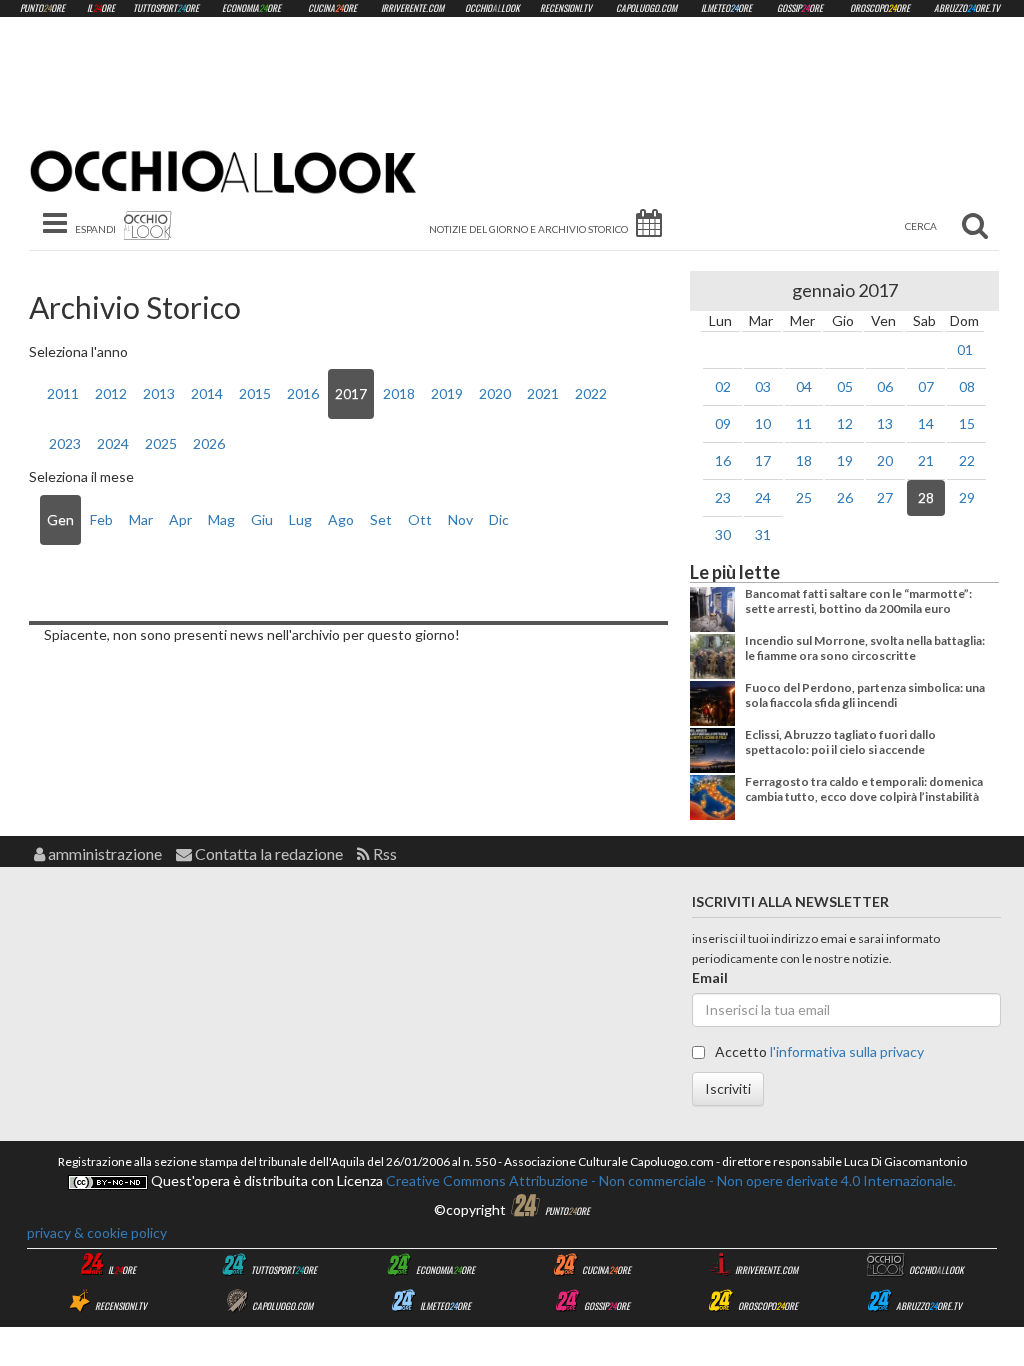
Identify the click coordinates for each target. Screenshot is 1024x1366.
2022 (591, 393)
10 (763, 423)
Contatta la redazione (267, 853)
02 (723, 386)
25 (804, 497)
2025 (161, 443)
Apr (180, 519)
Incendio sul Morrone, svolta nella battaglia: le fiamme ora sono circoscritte (865, 647)
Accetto (818, 1051)
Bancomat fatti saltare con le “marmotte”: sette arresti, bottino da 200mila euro (858, 600)
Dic (499, 519)
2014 (207, 393)
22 (967, 460)
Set (381, 519)
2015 (255, 393)
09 (723, 423)
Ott (420, 519)
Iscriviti (728, 1088)
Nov (460, 519)
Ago (341, 519)
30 (723, 534)
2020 (495, 393)
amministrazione (103, 853)
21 (926, 460)
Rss (383, 853)
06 (885, 386)
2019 (447, 393)
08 (967, 386)
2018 (399, 393)
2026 (209, 443)
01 (965, 349)
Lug (300, 519)
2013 (159, 393)
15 (967, 423)
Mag (221, 519)
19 (845, 460)
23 (723, 497)
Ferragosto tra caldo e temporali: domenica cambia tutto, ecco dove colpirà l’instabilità (864, 788)
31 (763, 534)
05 (845, 386)
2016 (303, 393)
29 (967, 497)
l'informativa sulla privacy (847, 1051)
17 (763, 460)
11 (804, 423)
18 (804, 460)
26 (845, 497)
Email (710, 977)
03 (763, 386)
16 (723, 460)
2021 (543, 393)
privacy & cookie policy (97, 1232)
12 (845, 423)
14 (926, 423)
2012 (111, 393)
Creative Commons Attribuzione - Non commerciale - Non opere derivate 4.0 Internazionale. (669, 1180)
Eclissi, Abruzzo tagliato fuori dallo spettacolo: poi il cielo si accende (840, 741)
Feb (101, 519)
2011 (63, 393)
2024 (113, 443)
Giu (262, 519)
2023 (65, 443)
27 (885, 497)
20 (885, 460)
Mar (141, 519)
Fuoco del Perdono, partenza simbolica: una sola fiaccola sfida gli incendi (865, 694)
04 (804, 386)
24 (763, 497)
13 (885, 423)
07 (926, 386)
